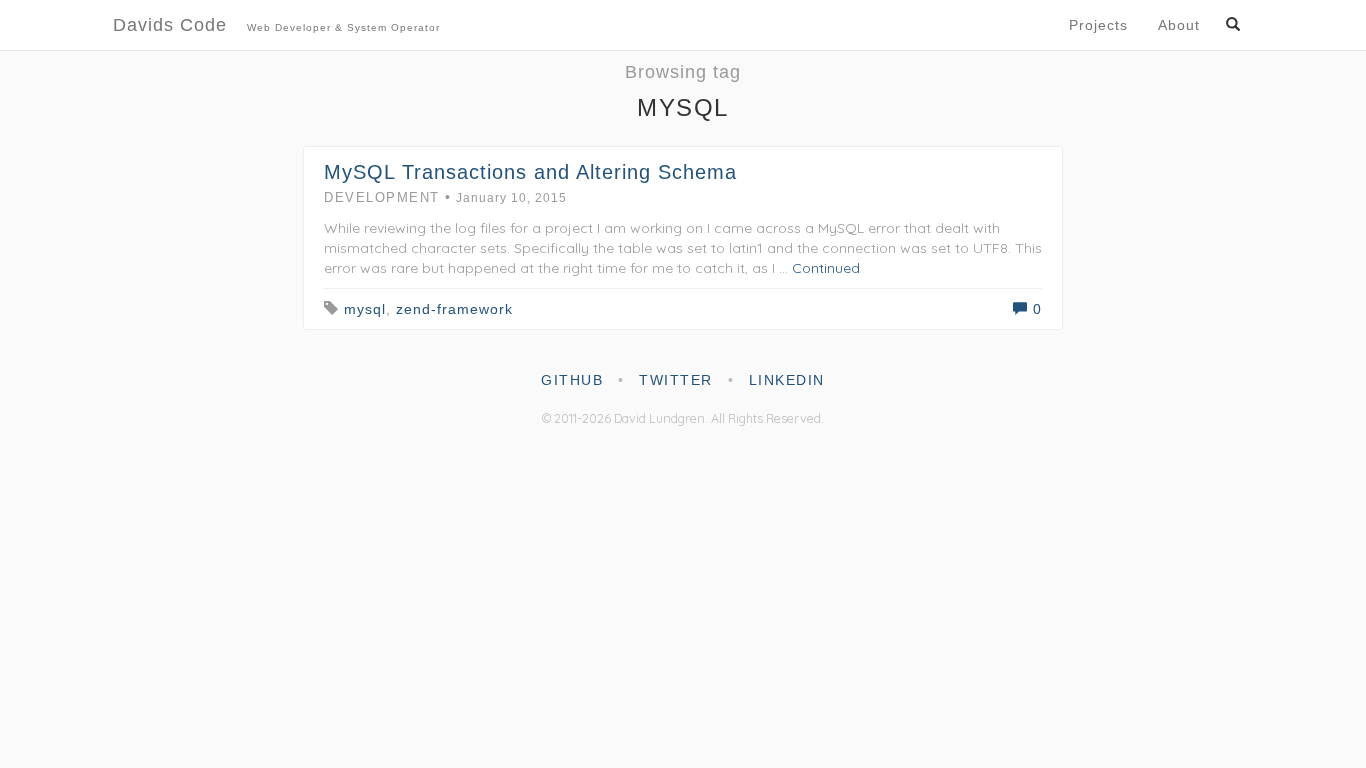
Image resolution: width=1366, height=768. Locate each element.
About (1179, 25)
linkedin (787, 380)
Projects (1098, 25)
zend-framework (454, 309)
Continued (826, 268)
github (572, 380)
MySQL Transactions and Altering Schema (530, 172)
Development (382, 198)
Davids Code (276, 25)
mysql (365, 309)
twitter (676, 380)
